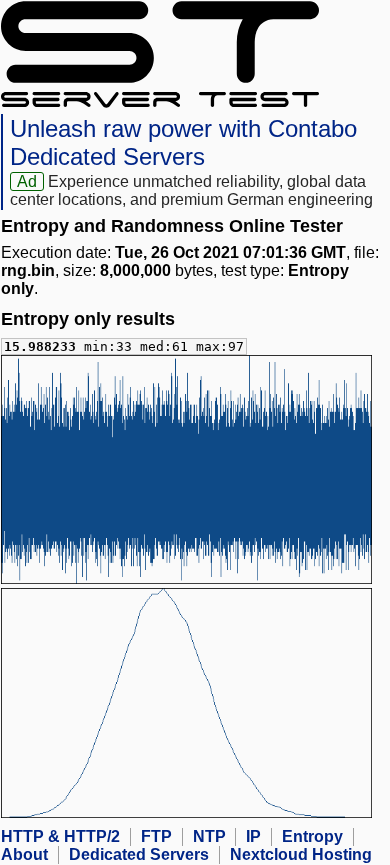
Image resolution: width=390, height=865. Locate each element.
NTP (209, 836)
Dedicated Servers (139, 854)
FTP (156, 836)
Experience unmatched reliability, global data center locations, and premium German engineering (191, 190)
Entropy (312, 836)
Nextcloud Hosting (301, 854)
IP (253, 836)
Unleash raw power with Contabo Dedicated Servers (183, 142)
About (24, 854)
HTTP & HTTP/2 (60, 836)
